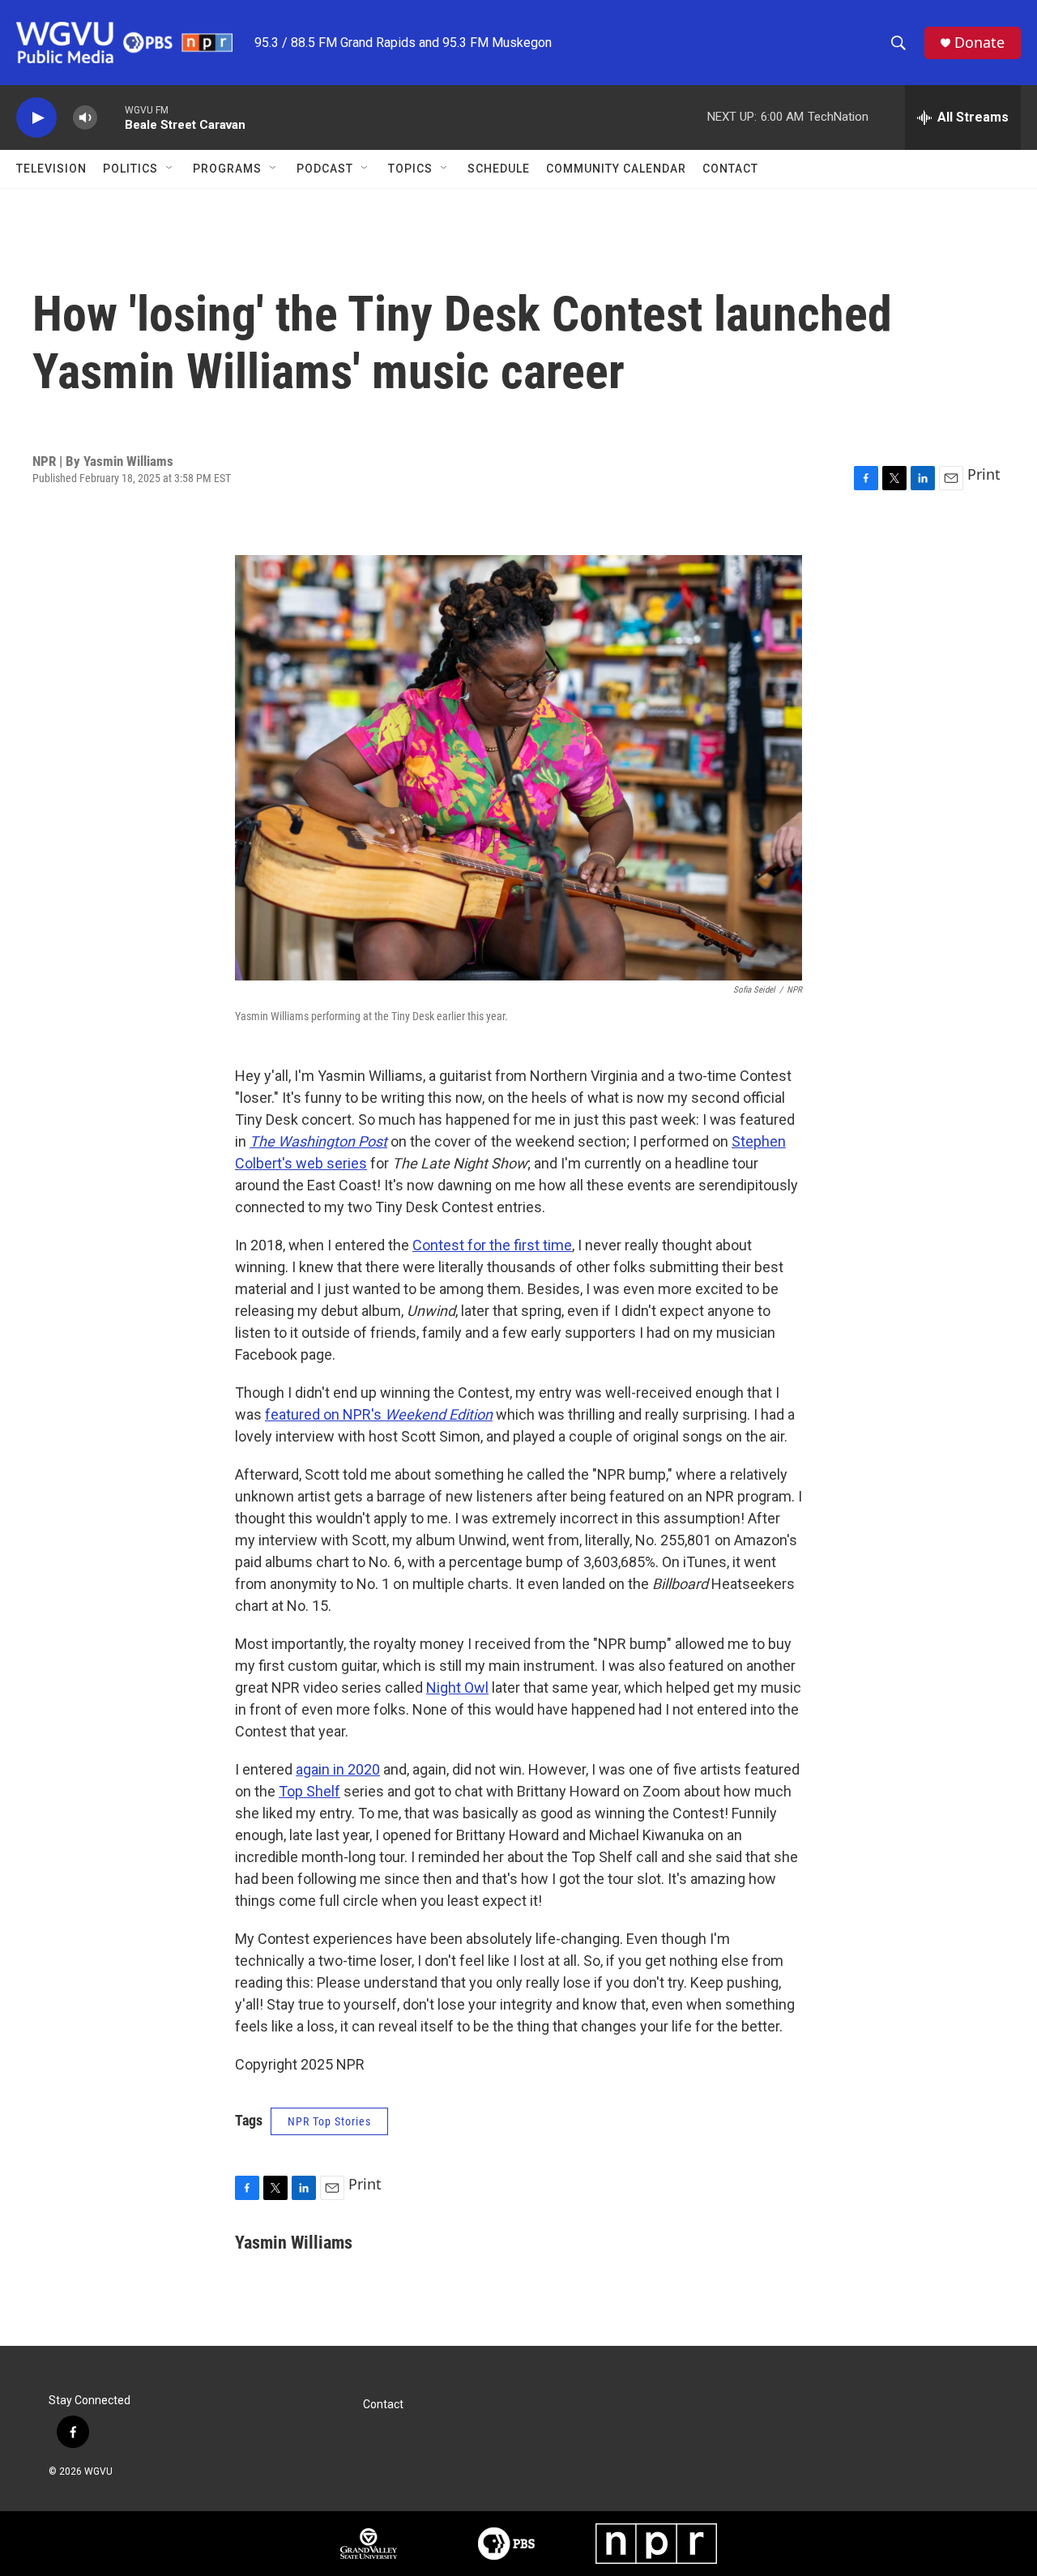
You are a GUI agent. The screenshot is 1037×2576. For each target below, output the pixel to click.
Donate (979, 43)
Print (984, 474)
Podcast (325, 169)
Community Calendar (616, 169)
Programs (227, 169)
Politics (130, 169)
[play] (36, 118)
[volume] (85, 118)
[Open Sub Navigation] (170, 169)
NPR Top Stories (329, 2121)
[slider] (111, 117)
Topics (410, 169)
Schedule (499, 169)
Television (51, 169)
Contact (730, 169)
